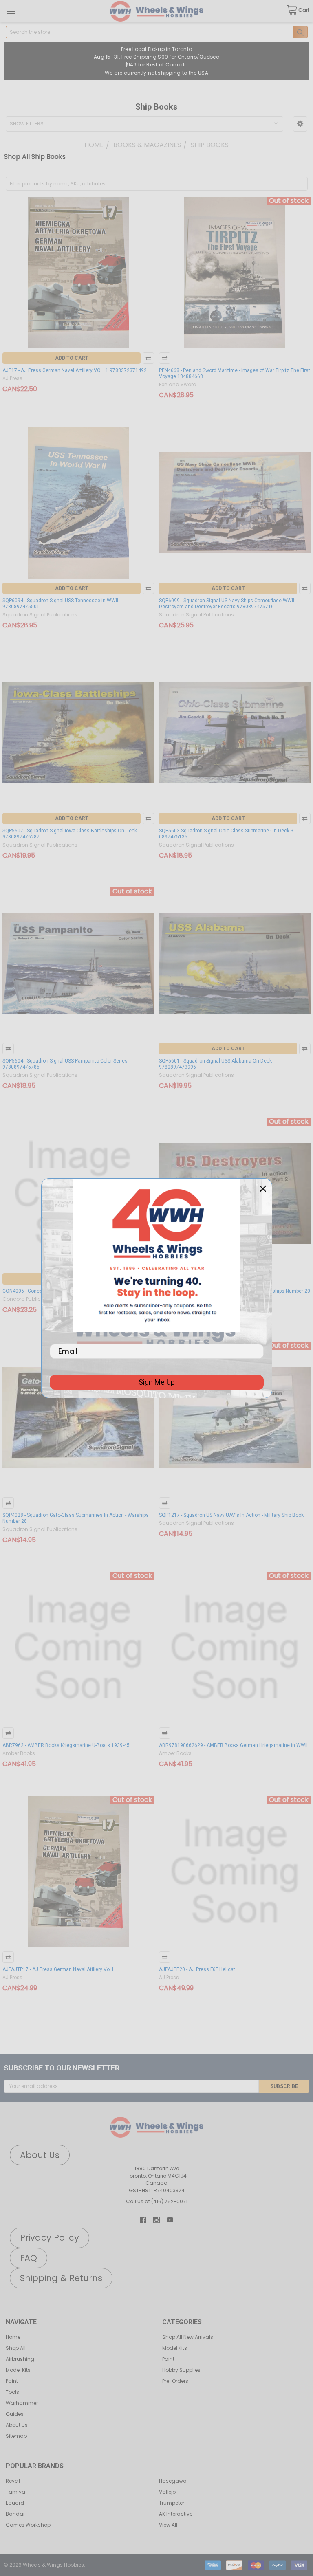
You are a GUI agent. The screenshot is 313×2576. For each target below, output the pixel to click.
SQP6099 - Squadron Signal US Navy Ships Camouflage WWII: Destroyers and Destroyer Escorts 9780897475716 (227, 604)
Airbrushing (20, 2359)
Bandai (15, 2514)
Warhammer (22, 2403)
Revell (13, 2481)
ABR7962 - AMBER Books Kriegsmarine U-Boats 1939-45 (66, 1745)
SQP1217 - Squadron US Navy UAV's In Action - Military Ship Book (231, 1515)
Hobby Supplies (181, 2370)
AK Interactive (176, 2514)
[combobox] (157, 32)
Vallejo (167, 2492)
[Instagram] (156, 2220)
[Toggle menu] (11, 11)
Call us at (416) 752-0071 (157, 2201)
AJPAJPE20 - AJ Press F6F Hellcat (197, 1969)
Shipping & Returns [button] (61, 2278)
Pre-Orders (175, 2381)
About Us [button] (40, 2155)
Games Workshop (28, 2525)
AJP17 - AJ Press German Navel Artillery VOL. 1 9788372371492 (75, 370)
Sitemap (16, 2436)
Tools (12, 2392)
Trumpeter (172, 2503)
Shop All (16, 2348)
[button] (300, 124)
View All (168, 2525)
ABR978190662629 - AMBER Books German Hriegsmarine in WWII (233, 1745)
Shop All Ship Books (35, 157)
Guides (15, 2414)
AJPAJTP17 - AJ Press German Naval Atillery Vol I (58, 1969)
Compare (148, 358)
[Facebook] (143, 2220)
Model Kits (18, 2370)
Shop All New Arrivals (188, 2337)
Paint (12, 2381)
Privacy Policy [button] (50, 2238)
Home (13, 2337)
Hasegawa (173, 2481)
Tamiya (15, 2492)
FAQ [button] (29, 2258)
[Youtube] (170, 2220)
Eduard (15, 2503)
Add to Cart (72, 358)
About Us (17, 2425)
